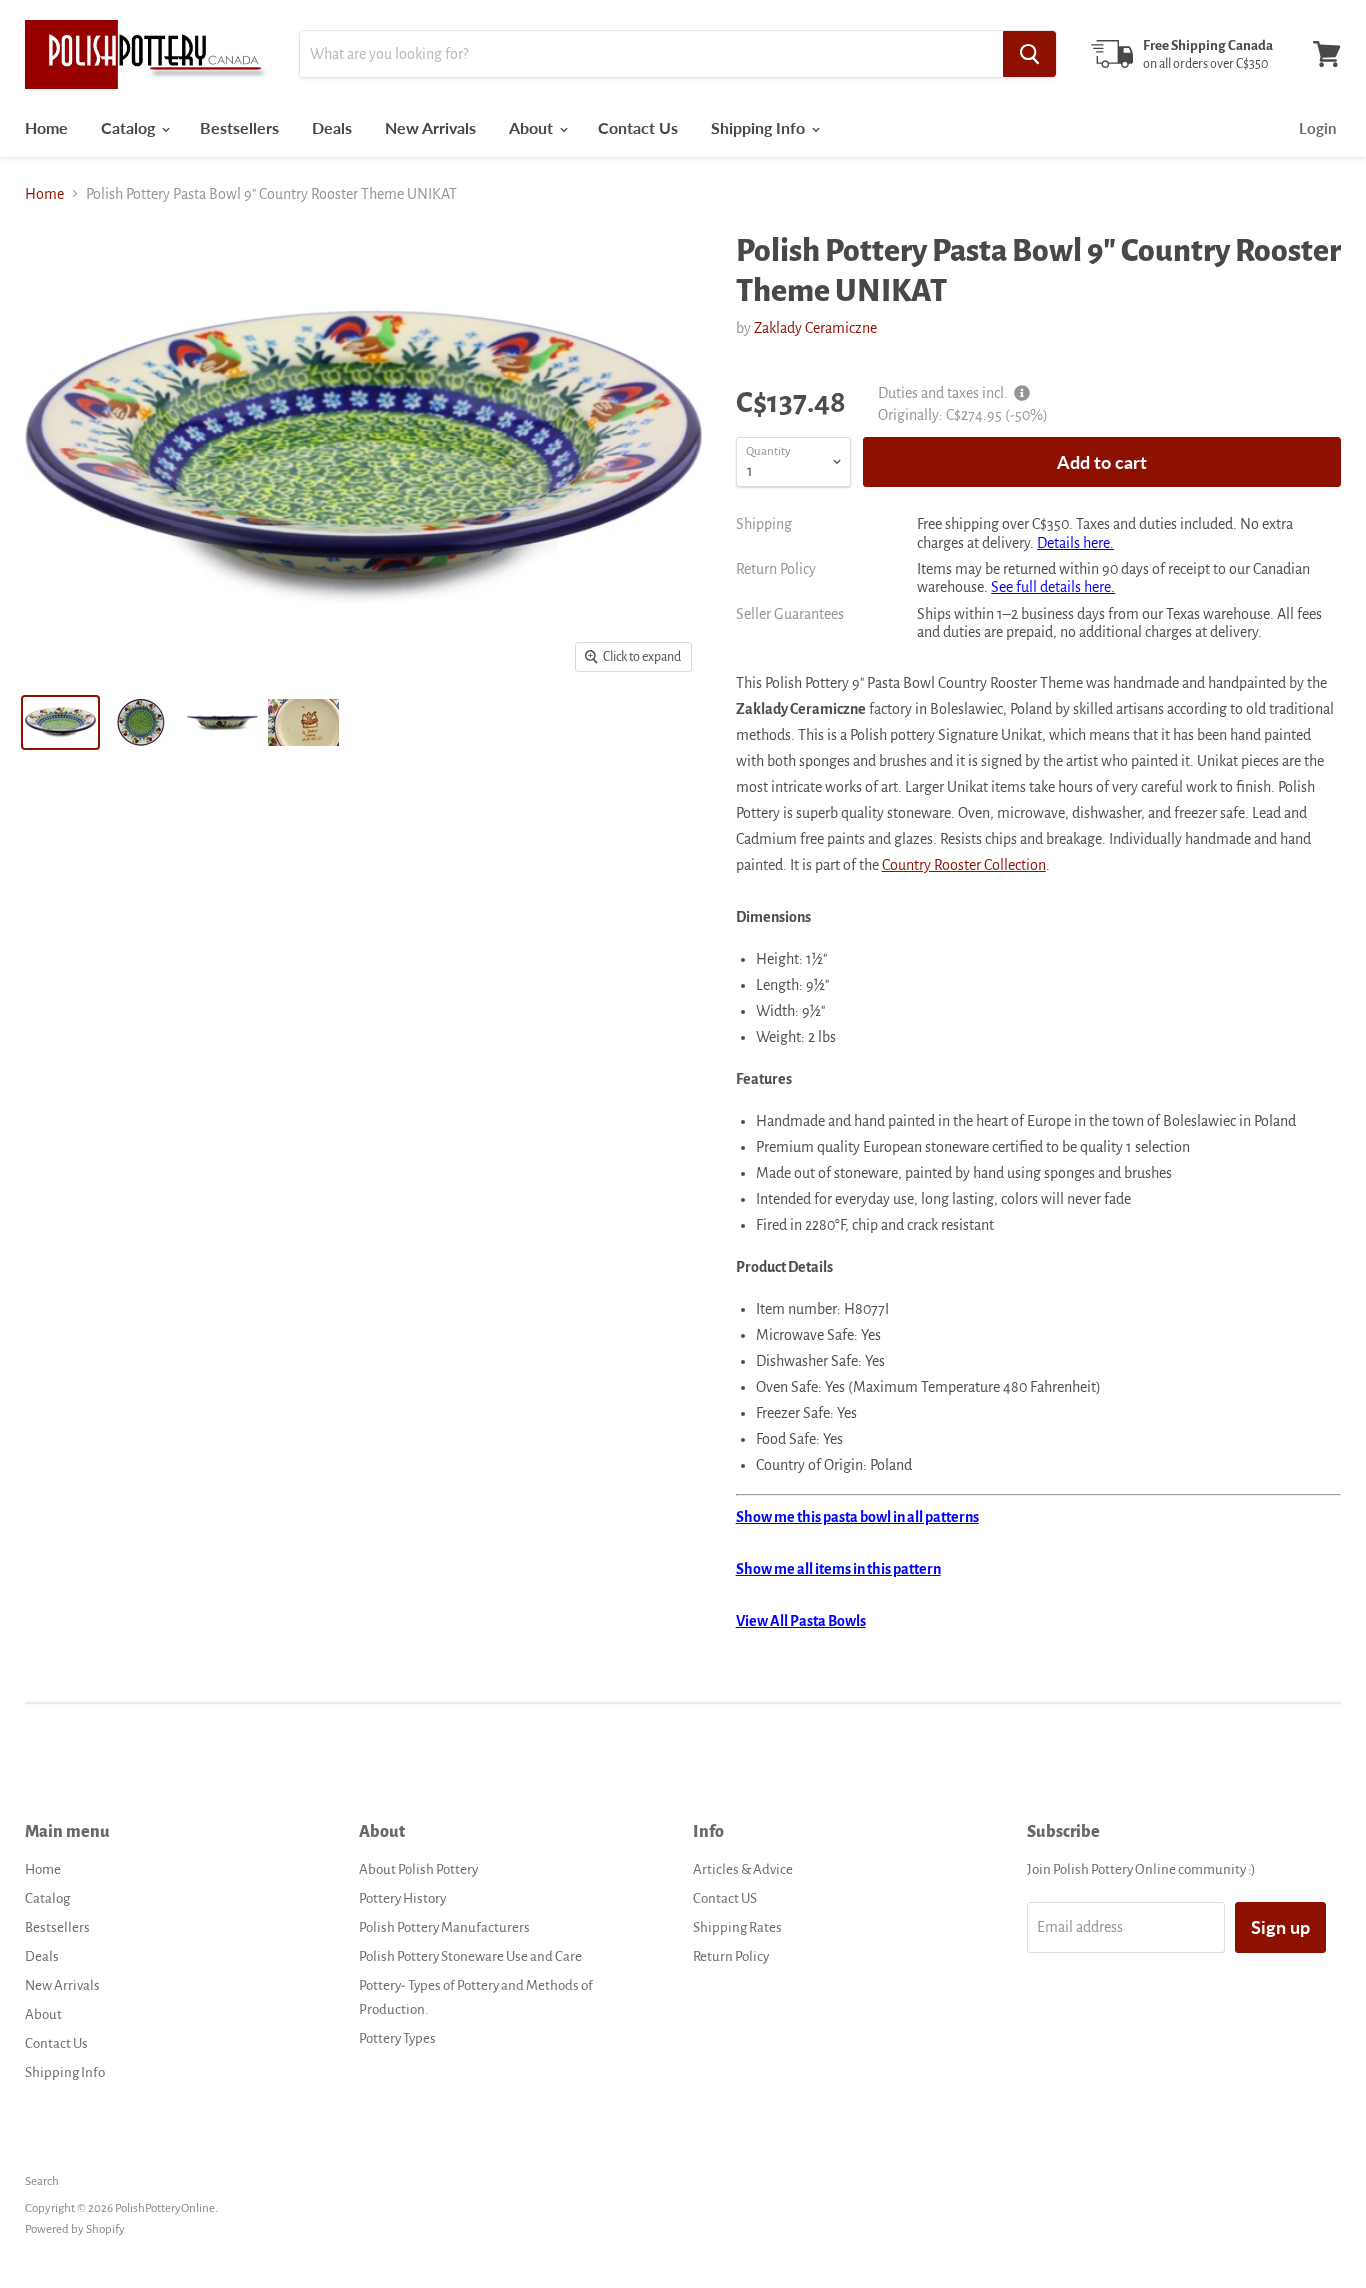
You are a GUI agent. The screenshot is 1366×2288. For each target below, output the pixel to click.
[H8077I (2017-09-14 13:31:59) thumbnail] (60, 722)
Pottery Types (397, 2038)
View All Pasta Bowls (801, 1621)
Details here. (1075, 543)
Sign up (1280, 1927)
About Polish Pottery (418, 1869)
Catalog (130, 127)
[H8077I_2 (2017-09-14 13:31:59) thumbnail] (222, 722)
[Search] (1029, 54)
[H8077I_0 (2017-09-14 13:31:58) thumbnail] (303, 722)
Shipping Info (760, 127)
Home (46, 127)
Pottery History (402, 1898)
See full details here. (1053, 587)
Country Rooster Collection (964, 865)
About (533, 127)
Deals (332, 127)
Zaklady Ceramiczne (815, 328)
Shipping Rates (737, 1927)
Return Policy (731, 1956)
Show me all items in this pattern (838, 1569)
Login (1317, 128)
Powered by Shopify (75, 2229)
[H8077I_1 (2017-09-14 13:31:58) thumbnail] (141, 722)
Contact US (725, 1898)
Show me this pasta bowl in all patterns (857, 1517)
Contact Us (638, 127)
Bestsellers (239, 127)
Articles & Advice (743, 1869)
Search (42, 2181)
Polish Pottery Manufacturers (444, 1927)
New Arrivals (430, 127)
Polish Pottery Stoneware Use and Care (470, 1956)
